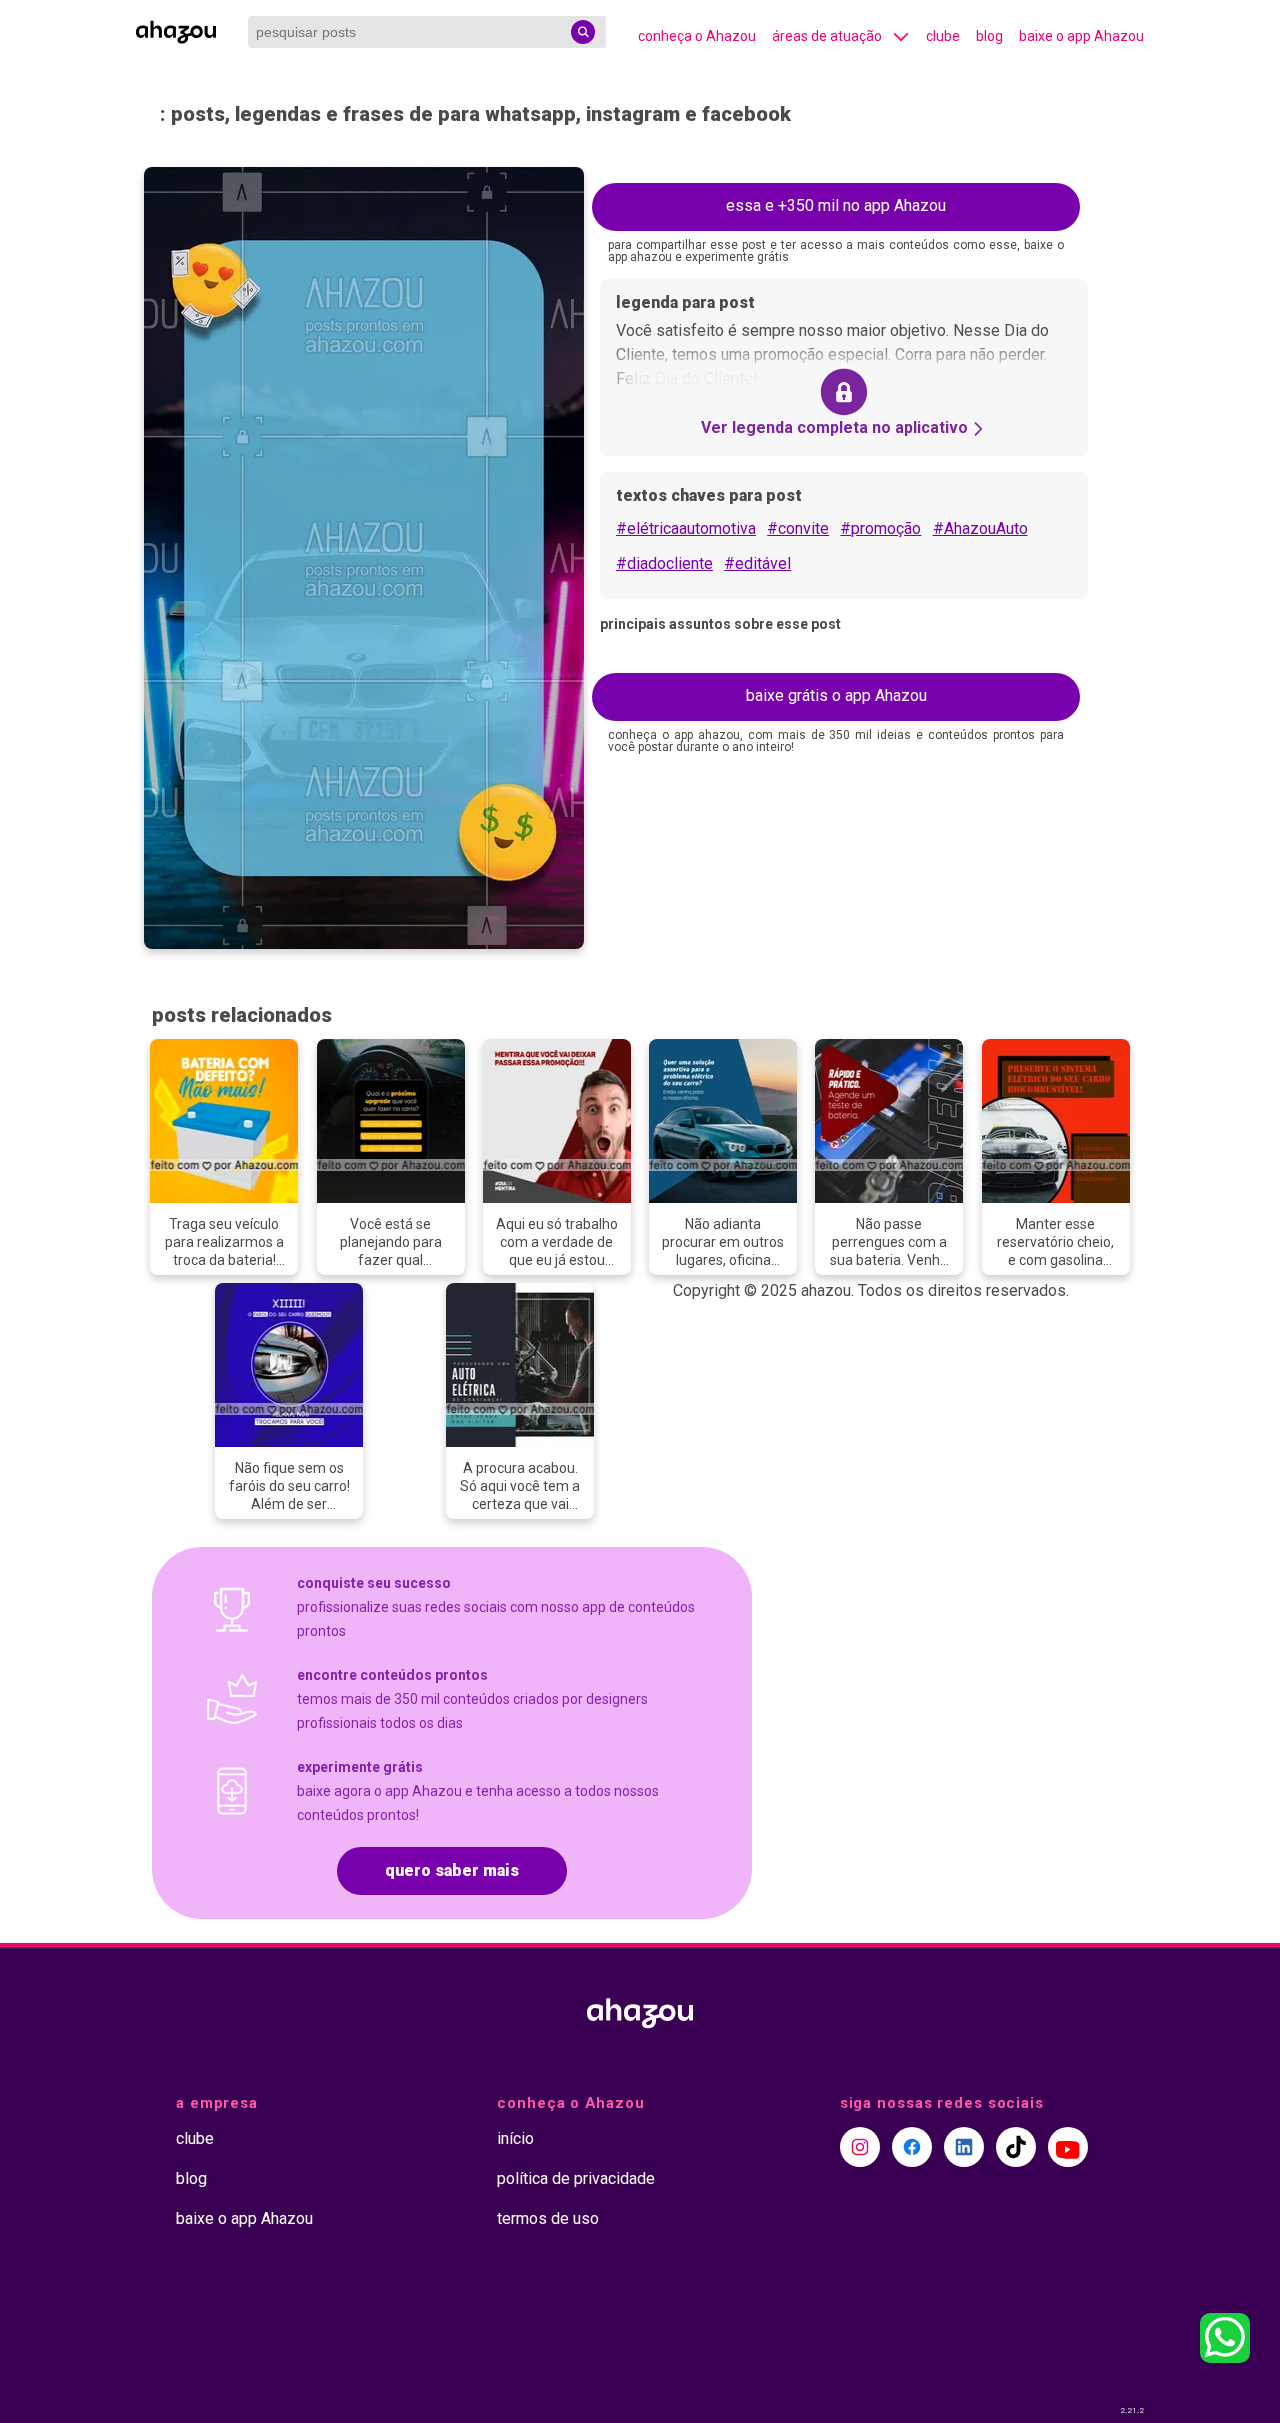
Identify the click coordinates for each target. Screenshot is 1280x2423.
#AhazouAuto (980, 528)
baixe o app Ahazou (1081, 36)
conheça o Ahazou (697, 36)
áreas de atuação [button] (827, 36)
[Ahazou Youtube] (1068, 2147)
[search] (583, 32)
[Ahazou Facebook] (912, 2147)
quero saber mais (452, 1870)
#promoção (880, 528)
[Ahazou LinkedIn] (964, 2147)
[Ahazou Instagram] (860, 2147)
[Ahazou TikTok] (1016, 2147)
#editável (757, 563)
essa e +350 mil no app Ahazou (836, 205)
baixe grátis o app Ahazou (836, 695)
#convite (798, 528)
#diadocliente (664, 563)
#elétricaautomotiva (686, 528)
